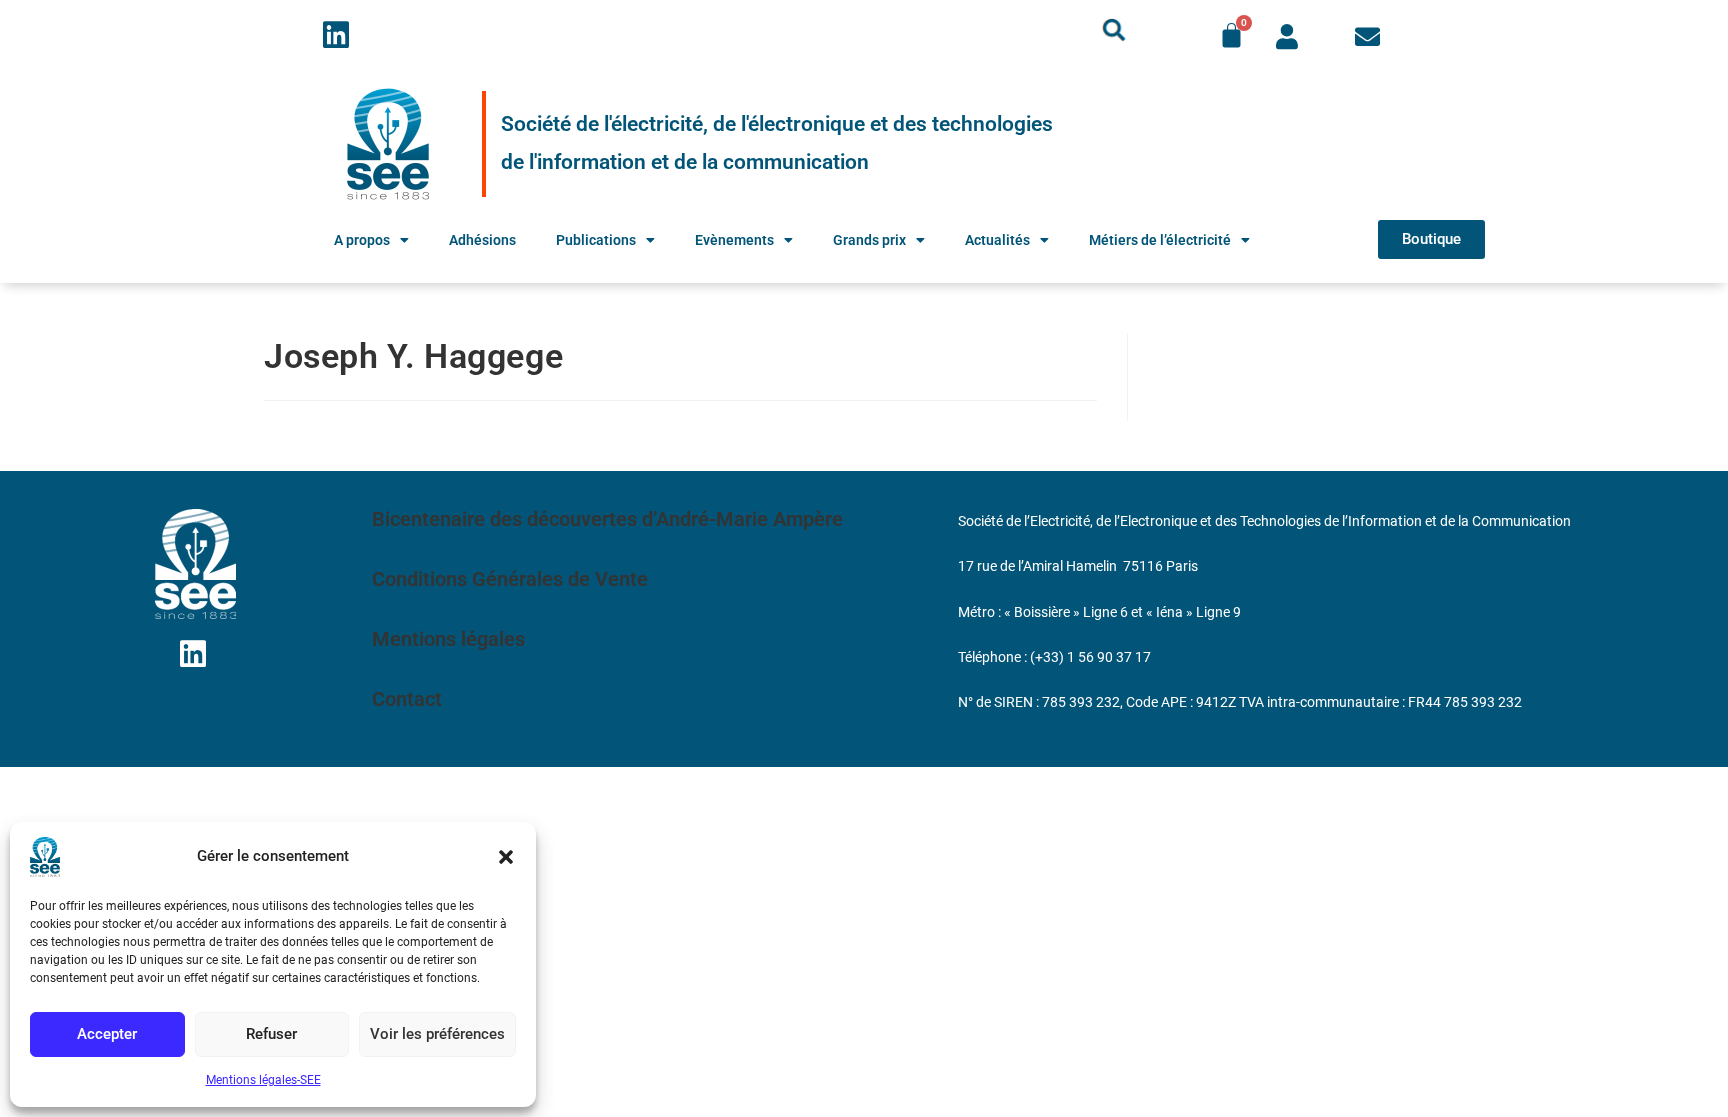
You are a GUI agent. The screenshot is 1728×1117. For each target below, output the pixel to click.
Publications (596, 240)
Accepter (107, 1034)
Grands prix (869, 240)
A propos (362, 240)
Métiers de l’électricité (1160, 240)
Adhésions (482, 240)
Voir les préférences (437, 1034)
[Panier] (1231, 35)
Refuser (271, 1034)
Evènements (734, 240)
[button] (506, 857)
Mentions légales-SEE (263, 1080)
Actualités (997, 240)
